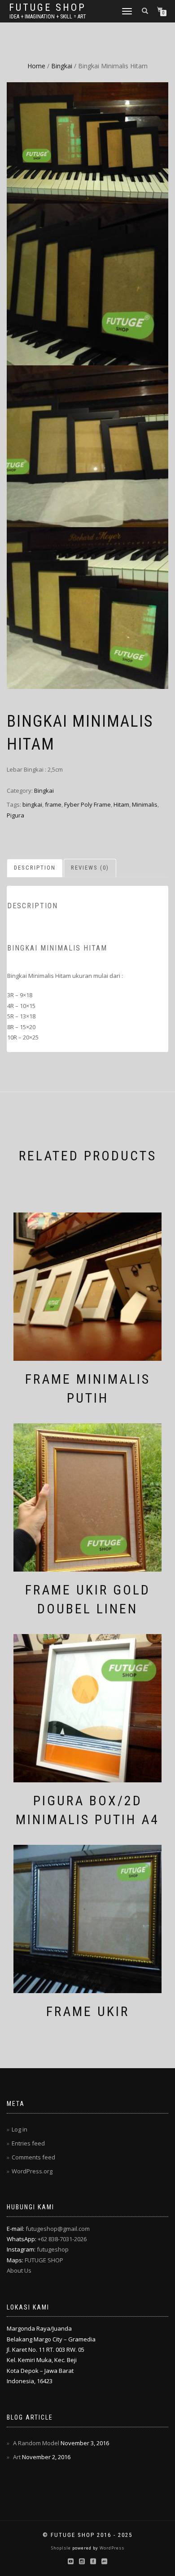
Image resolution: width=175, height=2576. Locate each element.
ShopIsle (62, 2548)
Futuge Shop (48, 8)
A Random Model (36, 2443)
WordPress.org (32, 2171)
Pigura (15, 815)
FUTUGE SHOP (44, 2260)
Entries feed (28, 2143)
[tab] (35, 868)
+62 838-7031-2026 (62, 2239)
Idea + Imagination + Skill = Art (48, 17)
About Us (19, 2270)
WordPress (111, 2548)
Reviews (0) (90, 868)
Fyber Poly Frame (87, 804)
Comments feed (33, 2157)
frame (53, 804)
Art (17, 2457)
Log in (20, 2129)
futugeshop (53, 2249)
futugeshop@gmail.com (58, 2229)
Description (35, 868)
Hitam (121, 804)
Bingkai (62, 66)
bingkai (32, 804)
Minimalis (145, 804)
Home (36, 66)
